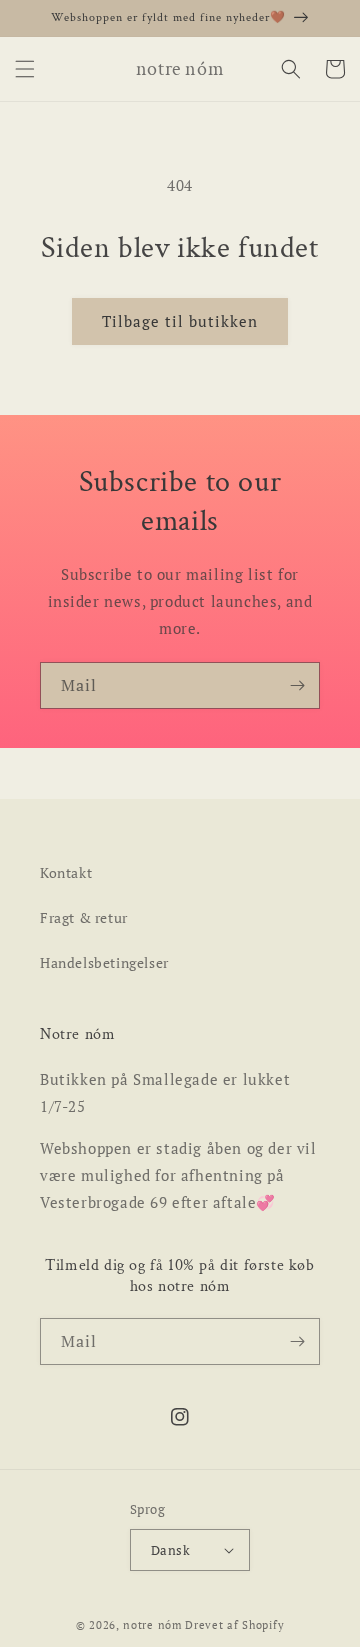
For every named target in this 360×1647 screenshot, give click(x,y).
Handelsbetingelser (104, 962)
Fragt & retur (84, 917)
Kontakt (66, 872)
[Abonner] (297, 685)
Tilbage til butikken (180, 321)
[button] (25, 69)
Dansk (170, 1550)
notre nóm (152, 1625)
